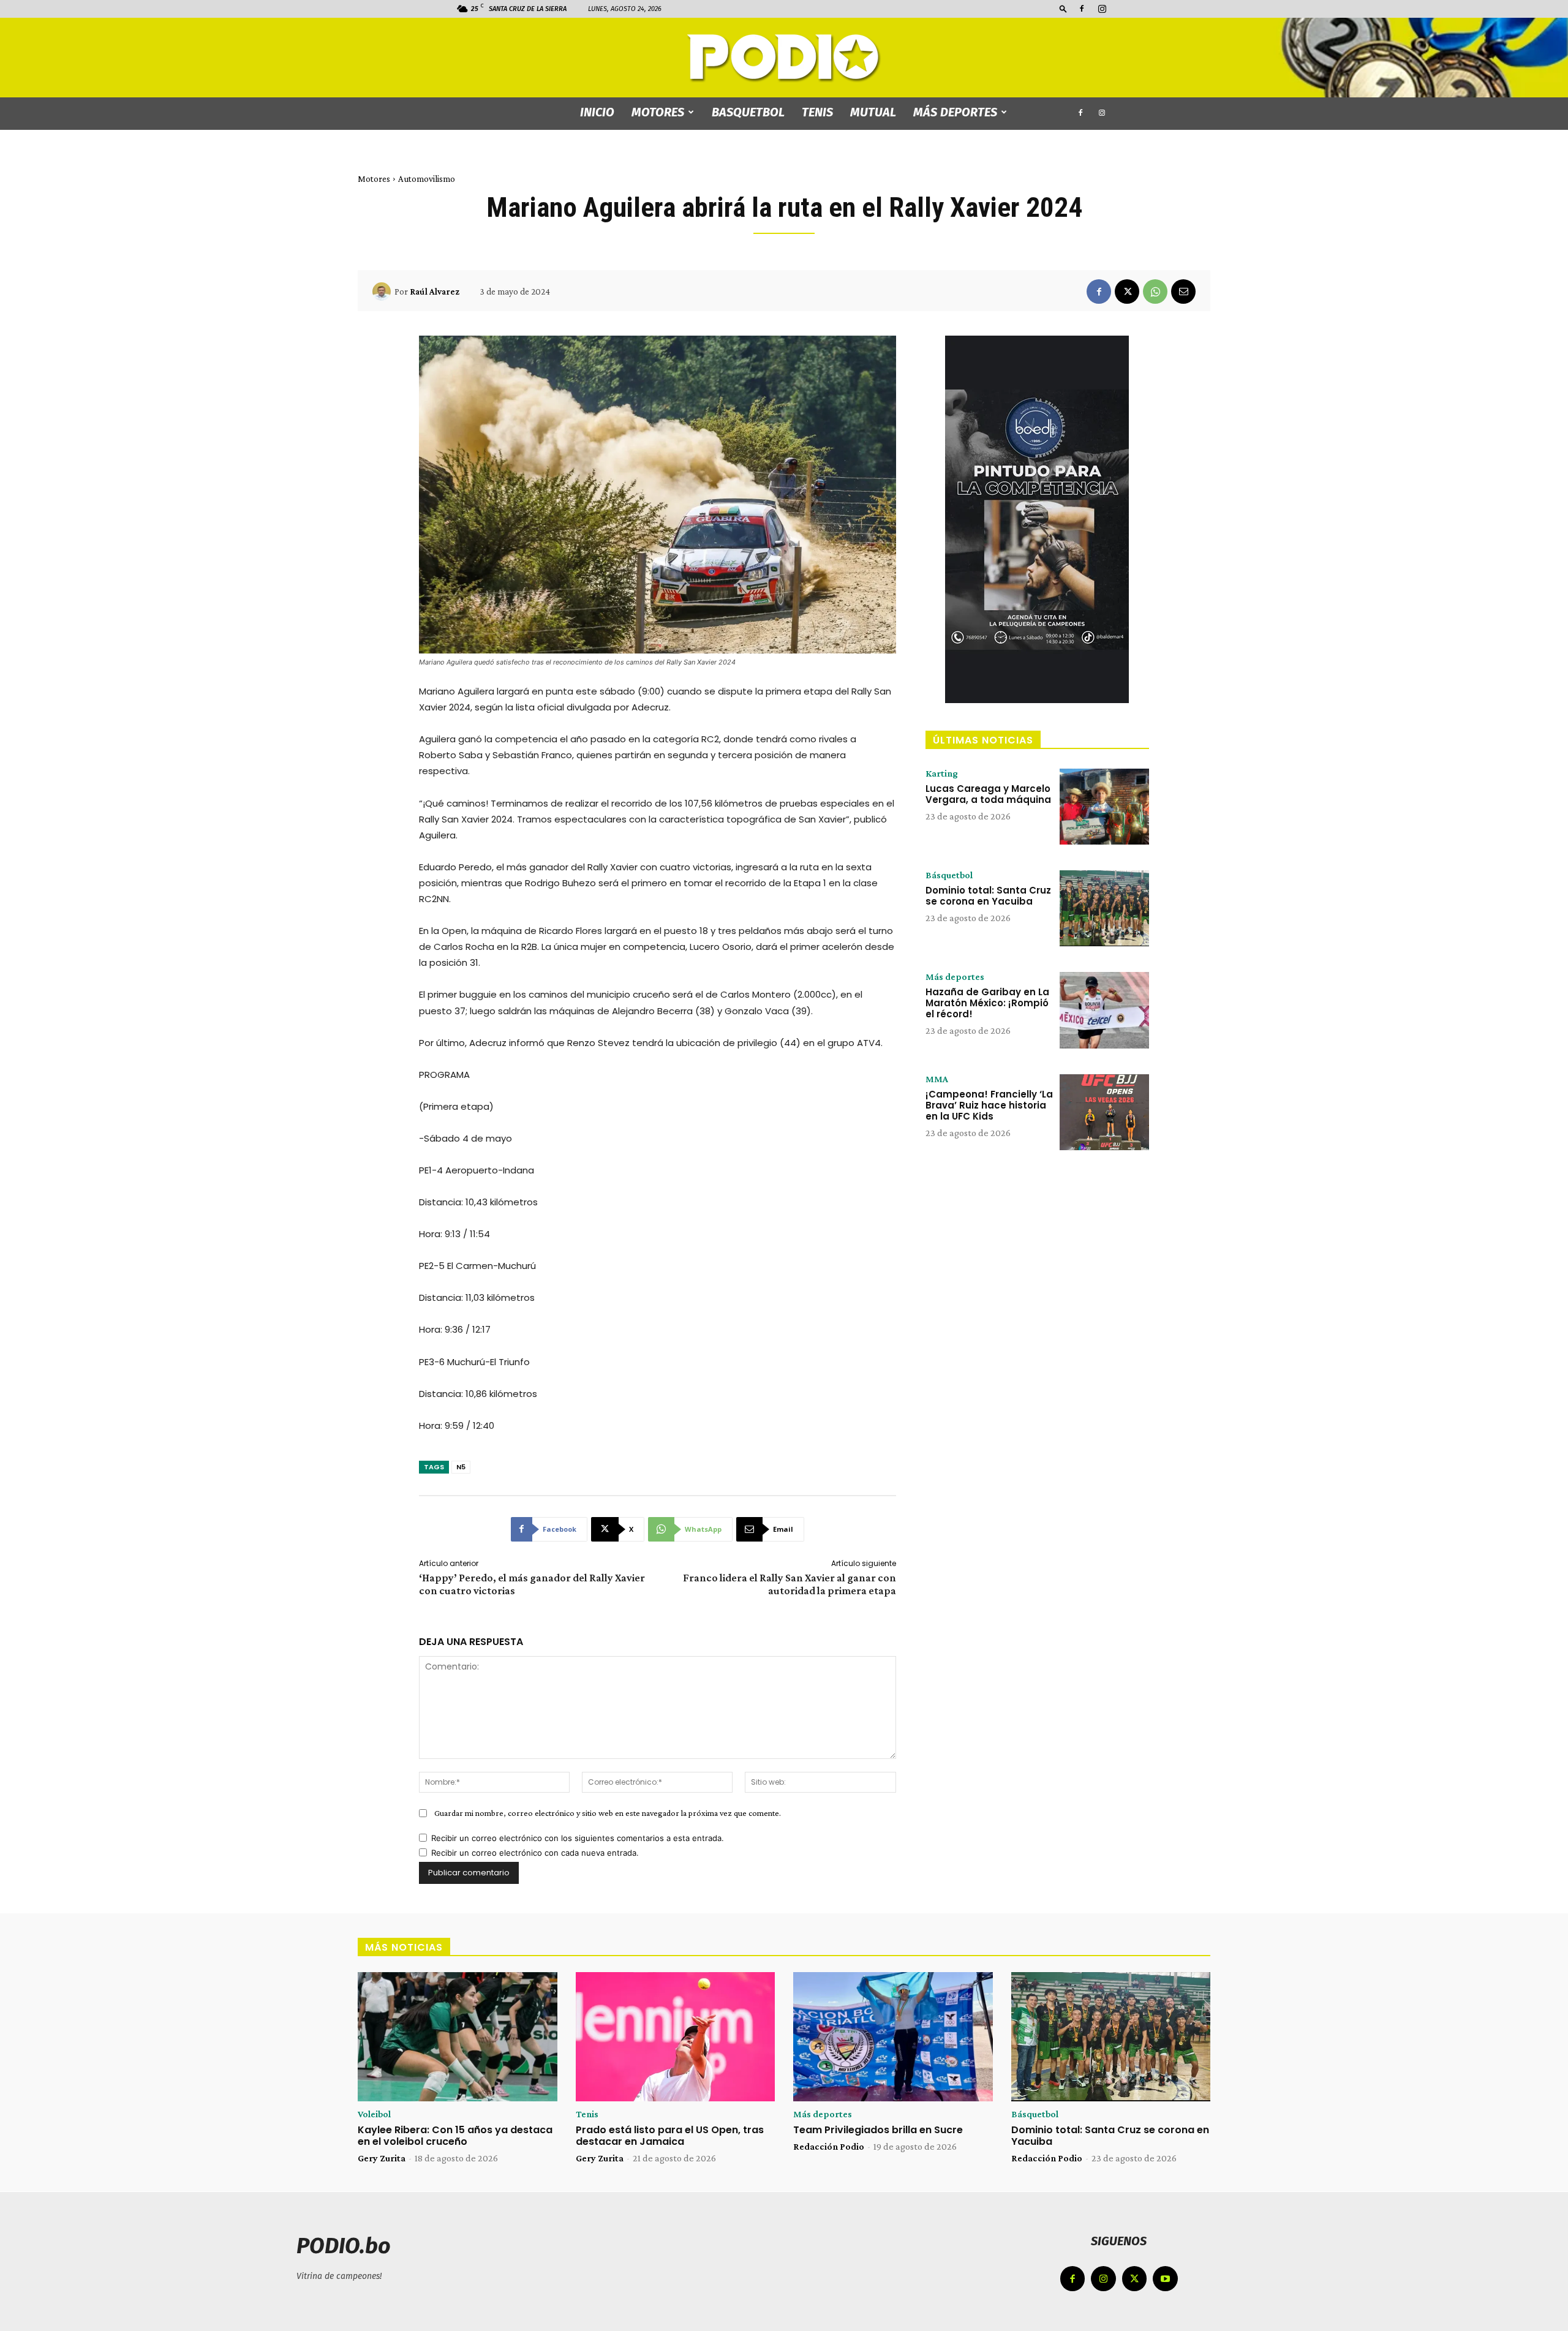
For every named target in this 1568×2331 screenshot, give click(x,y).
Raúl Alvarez (435, 292)
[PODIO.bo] (784, 58)
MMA (937, 1079)
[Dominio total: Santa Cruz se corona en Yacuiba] (1104, 908)
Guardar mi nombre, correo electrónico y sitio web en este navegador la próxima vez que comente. (608, 1813)
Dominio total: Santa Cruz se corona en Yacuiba (988, 896)
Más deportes (955, 112)
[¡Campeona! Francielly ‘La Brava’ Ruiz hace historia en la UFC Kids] (1104, 1112)
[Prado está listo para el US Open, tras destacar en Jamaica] (676, 2037)
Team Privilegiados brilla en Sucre (878, 2130)
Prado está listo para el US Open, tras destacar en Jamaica (670, 2136)
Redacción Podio (829, 2146)
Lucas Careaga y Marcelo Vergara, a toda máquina (988, 794)
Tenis (817, 112)
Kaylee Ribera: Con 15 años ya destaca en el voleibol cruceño (455, 2136)
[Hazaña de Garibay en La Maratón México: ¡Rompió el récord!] (1104, 1010)
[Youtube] (1165, 2279)
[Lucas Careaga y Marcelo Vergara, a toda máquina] (1104, 807)
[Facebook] (1082, 9)
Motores (658, 112)
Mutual (873, 112)
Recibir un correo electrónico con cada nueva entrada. (535, 1853)
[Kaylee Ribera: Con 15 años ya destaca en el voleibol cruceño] (458, 2037)
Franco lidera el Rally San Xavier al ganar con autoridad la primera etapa (790, 1584)
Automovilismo (427, 179)
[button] (1063, 8)
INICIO (597, 112)
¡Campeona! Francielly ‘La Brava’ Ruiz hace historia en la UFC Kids (989, 1105)
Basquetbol (748, 112)
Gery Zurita (382, 2158)
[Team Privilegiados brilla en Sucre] (893, 2037)
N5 (461, 1467)
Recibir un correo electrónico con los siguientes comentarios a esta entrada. (578, 1838)
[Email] (1183, 292)
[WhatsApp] (1155, 292)
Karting (942, 774)
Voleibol (374, 2114)
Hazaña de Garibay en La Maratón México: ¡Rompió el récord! (987, 1003)
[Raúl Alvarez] (383, 292)
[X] (1127, 292)
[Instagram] (1102, 9)
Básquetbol (949, 875)
